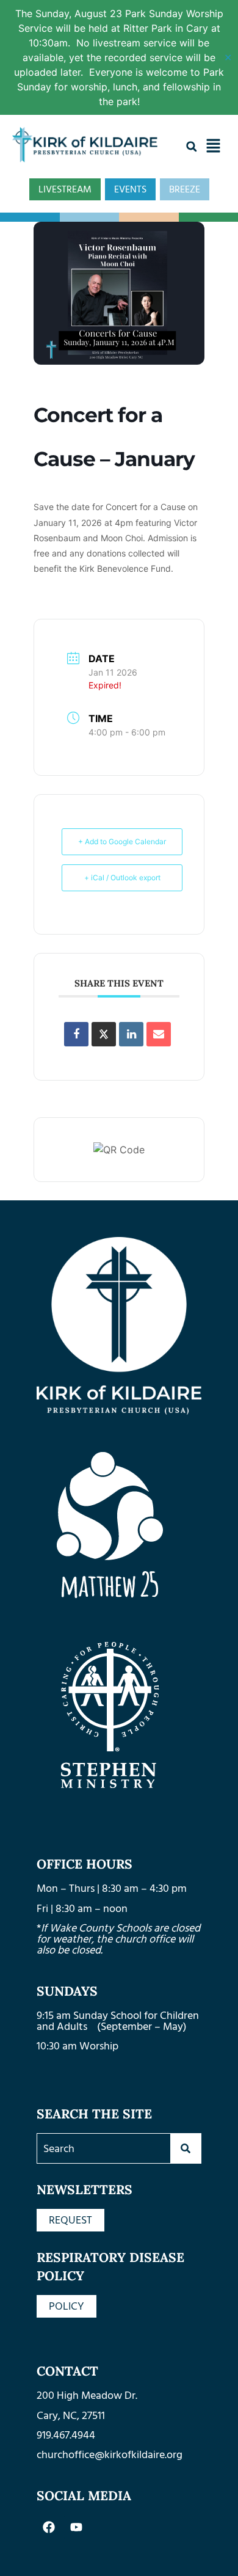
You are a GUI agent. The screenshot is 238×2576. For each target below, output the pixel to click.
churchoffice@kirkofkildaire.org (110, 2455)
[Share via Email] (159, 1034)
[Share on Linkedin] (131, 1034)
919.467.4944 (66, 2435)
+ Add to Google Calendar (122, 841)
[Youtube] (76, 2527)
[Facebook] (49, 2527)
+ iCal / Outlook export (122, 878)
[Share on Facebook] (76, 1034)
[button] (192, 147)
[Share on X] (104, 1034)
